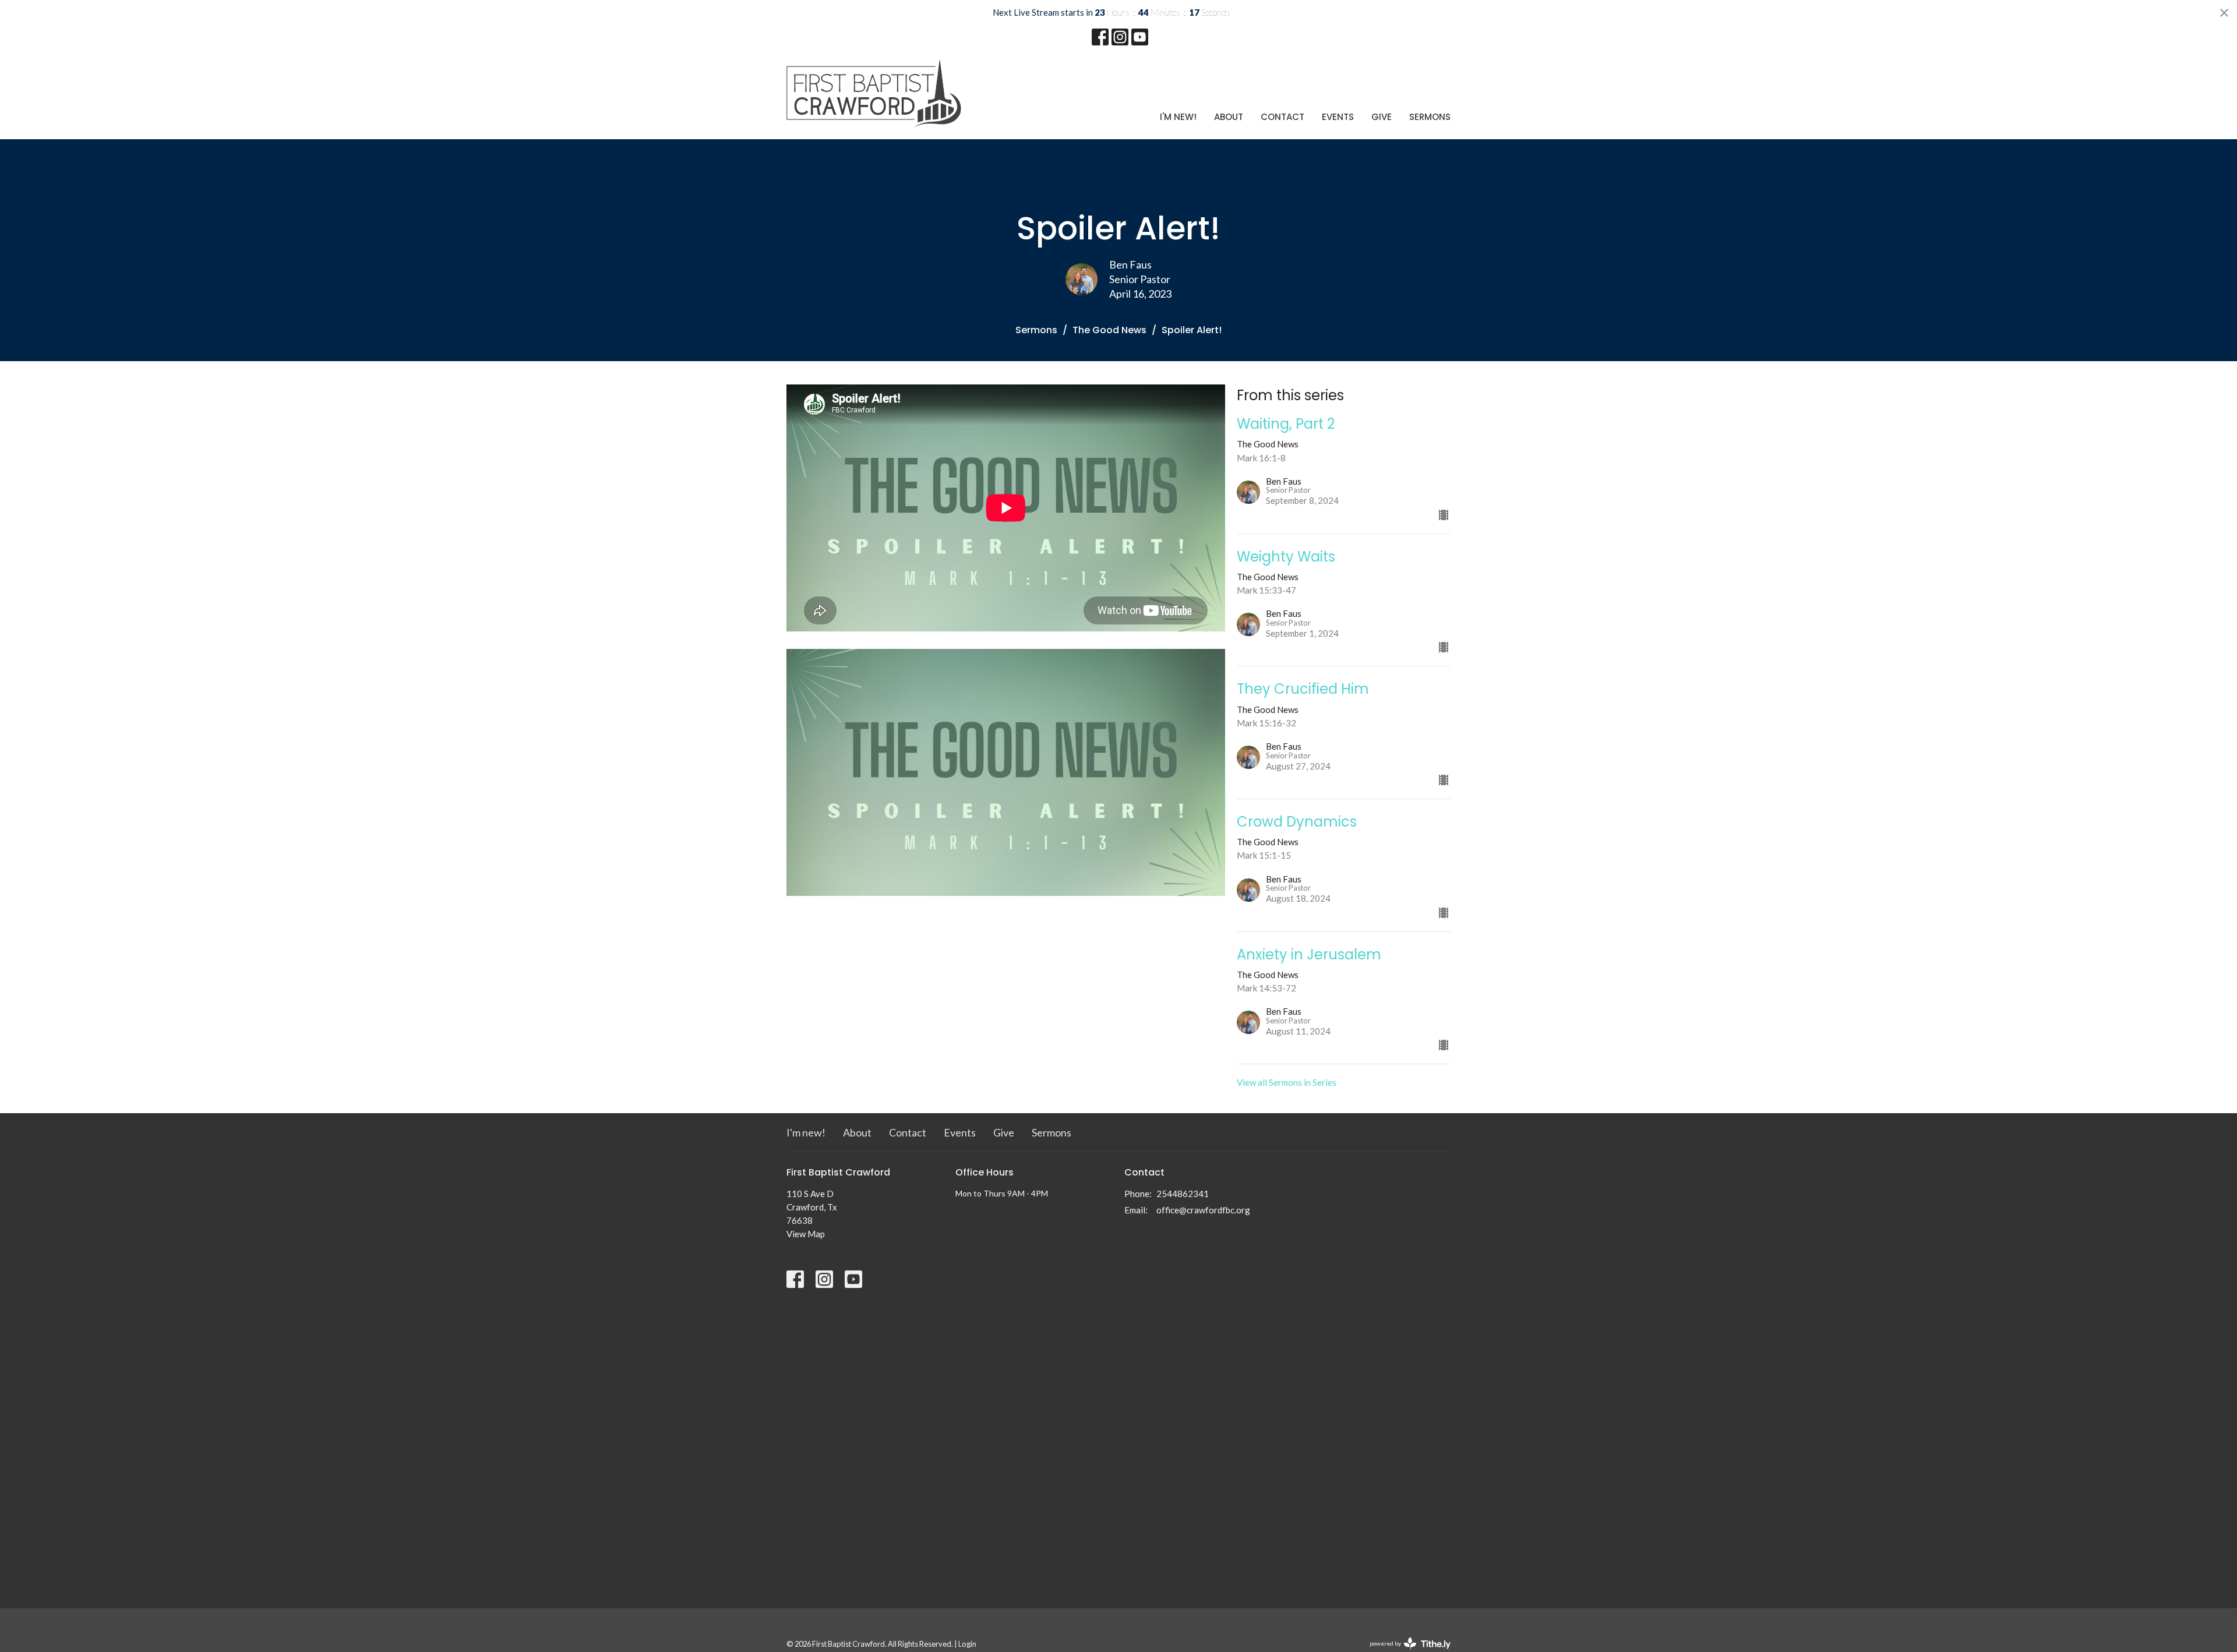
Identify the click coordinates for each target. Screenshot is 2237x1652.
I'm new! (1178, 117)
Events (1338, 117)
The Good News (1109, 330)
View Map (806, 1234)
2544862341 (1183, 1194)
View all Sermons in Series (1287, 1082)
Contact (1282, 117)
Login (967, 1644)
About (1229, 117)
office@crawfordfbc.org (1203, 1210)
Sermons (1430, 117)
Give (1382, 117)
